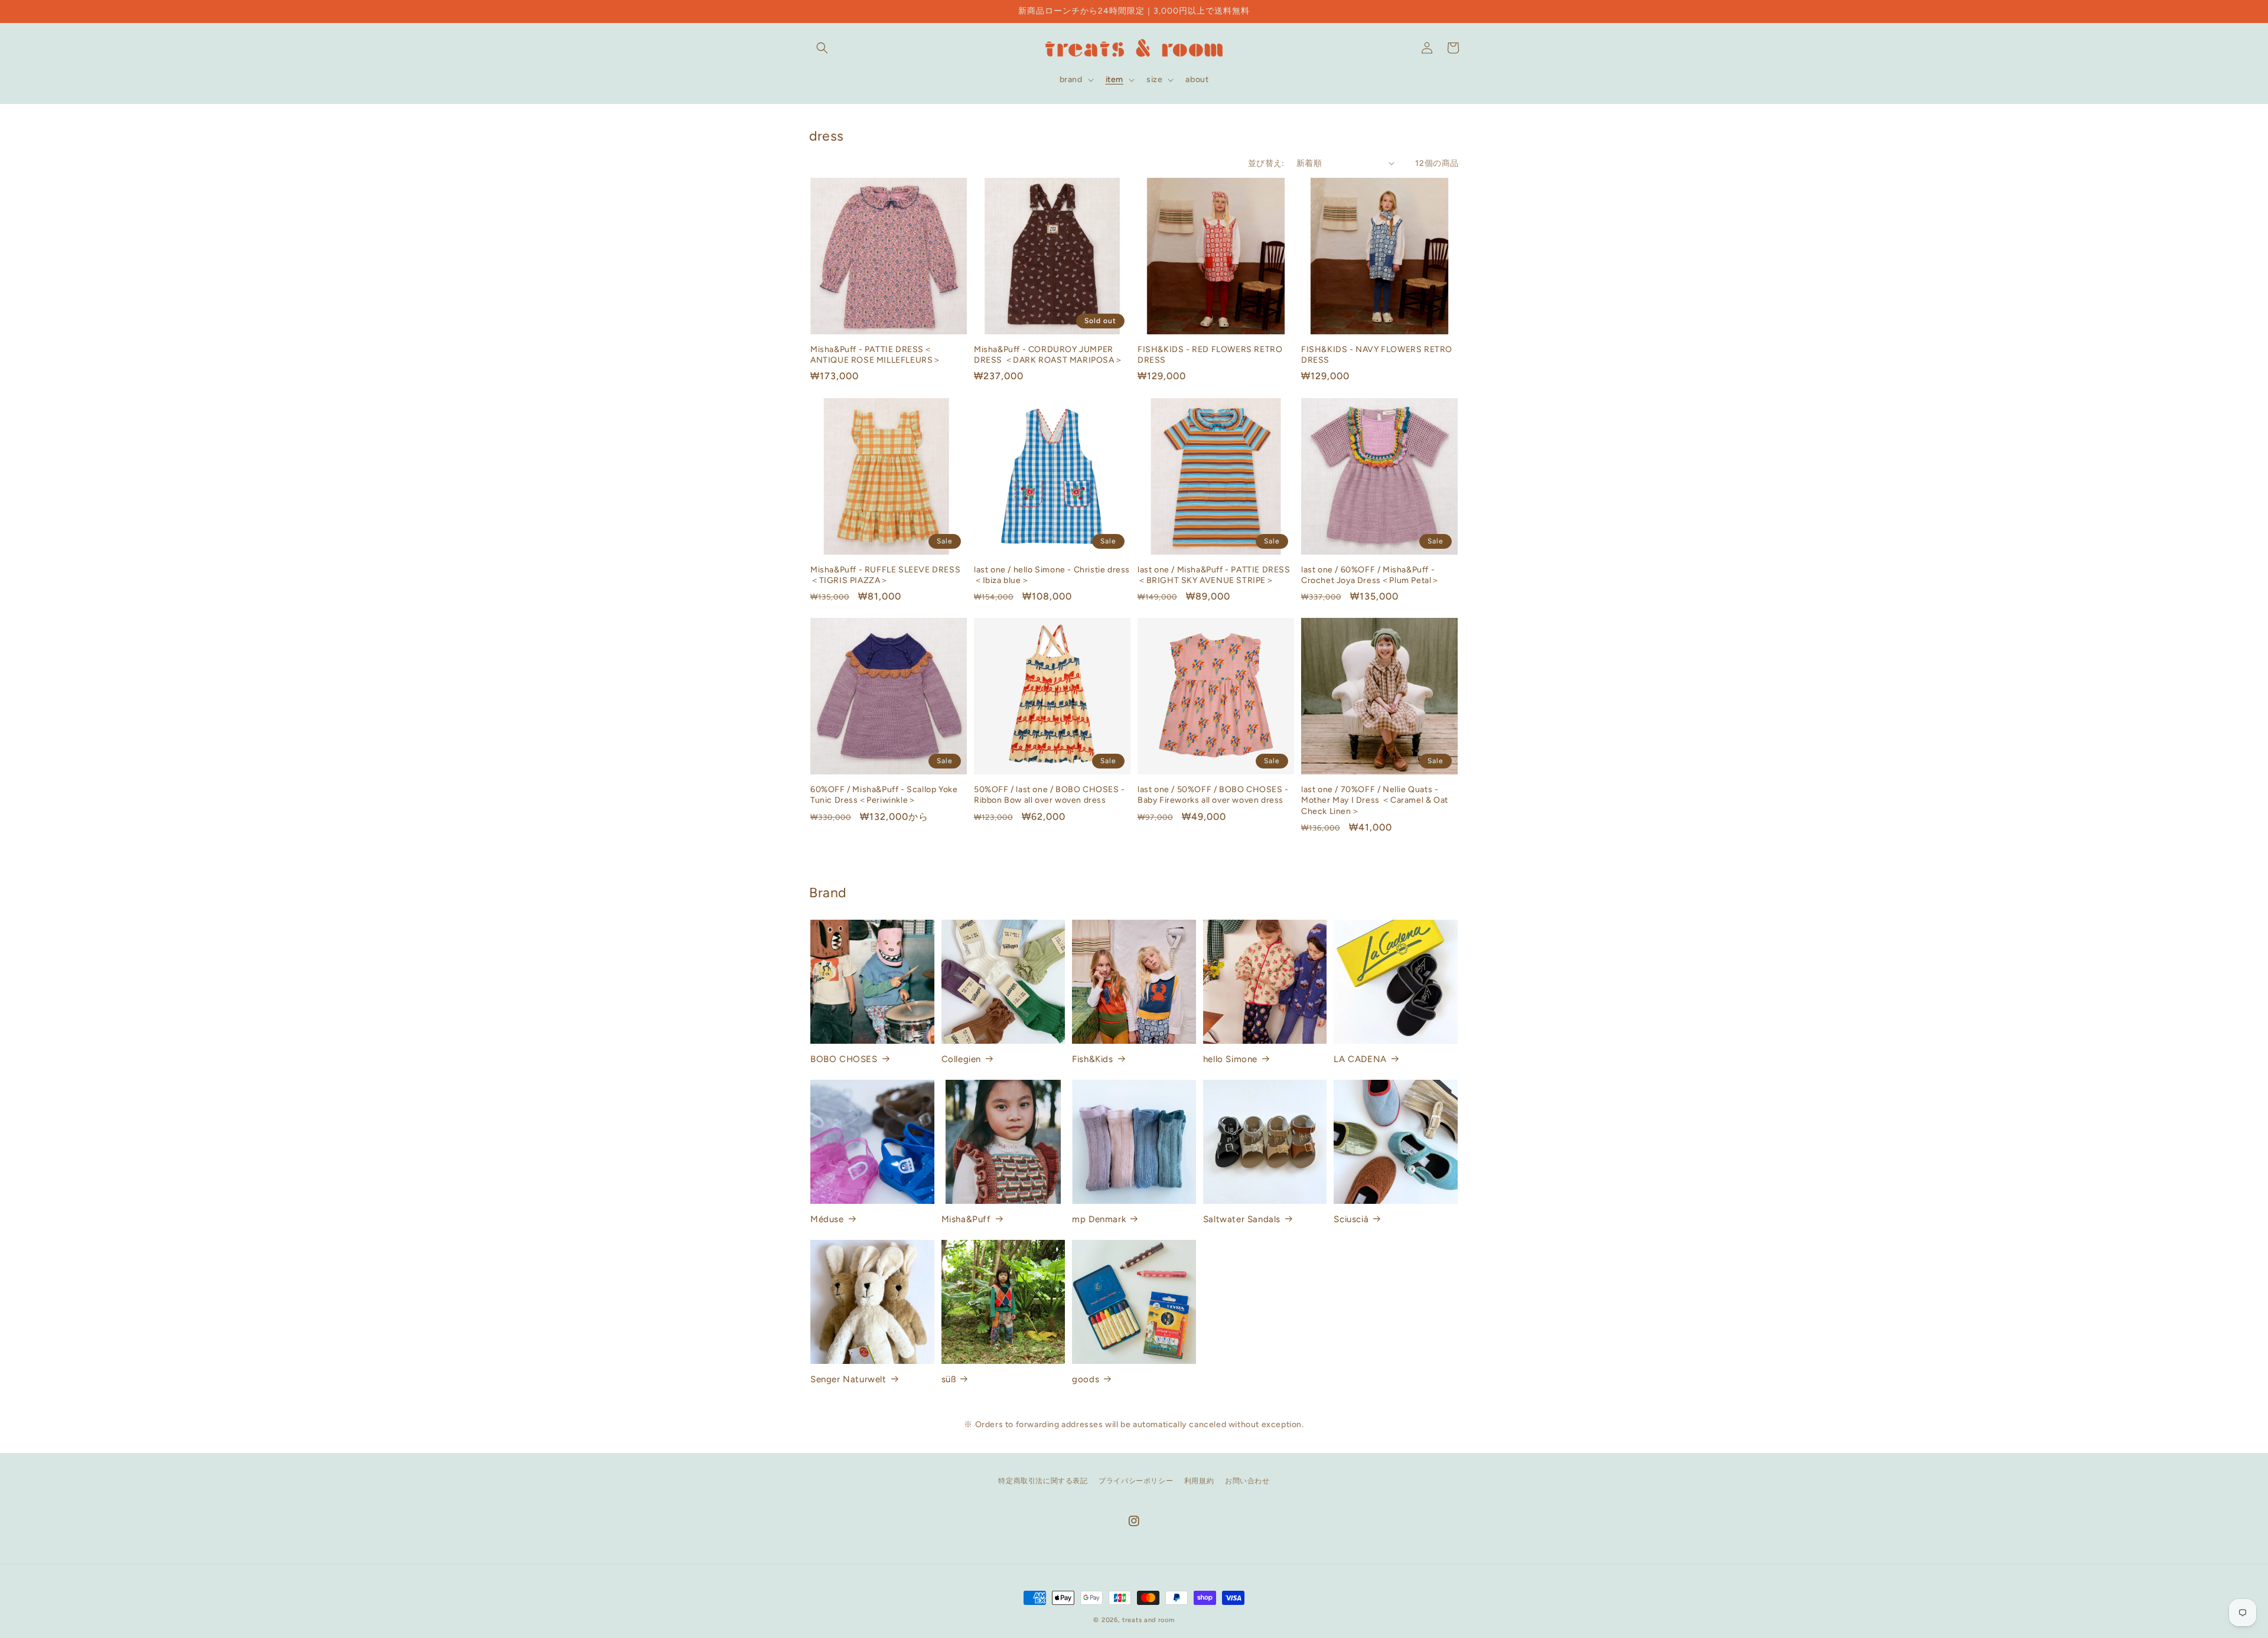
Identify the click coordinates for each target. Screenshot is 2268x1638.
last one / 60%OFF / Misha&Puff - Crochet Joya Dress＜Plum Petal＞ (1371, 575)
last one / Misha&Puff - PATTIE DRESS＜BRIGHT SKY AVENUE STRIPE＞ (1214, 575)
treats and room (1148, 1620)
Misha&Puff (966, 1219)
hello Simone (1230, 1059)
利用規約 (1199, 1481)
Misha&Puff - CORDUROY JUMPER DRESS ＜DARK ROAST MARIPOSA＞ (1048, 355)
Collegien (961, 1059)
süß (949, 1379)
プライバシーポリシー (1136, 1481)
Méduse (827, 1219)
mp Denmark (1099, 1219)
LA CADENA (1360, 1059)
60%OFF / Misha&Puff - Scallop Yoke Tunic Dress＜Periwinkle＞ (884, 795)
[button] (822, 48)
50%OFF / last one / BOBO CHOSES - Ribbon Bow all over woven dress (1050, 795)
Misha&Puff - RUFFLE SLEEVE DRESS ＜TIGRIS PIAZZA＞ (885, 575)
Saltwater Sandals (1242, 1219)
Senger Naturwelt (848, 1379)
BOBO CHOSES (844, 1059)
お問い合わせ (1247, 1481)
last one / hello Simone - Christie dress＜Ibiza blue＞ (1052, 575)
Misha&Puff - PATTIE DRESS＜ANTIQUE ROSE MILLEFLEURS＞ (876, 355)
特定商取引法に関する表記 (1043, 1481)
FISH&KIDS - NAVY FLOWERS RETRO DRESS (1377, 355)
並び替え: (1266, 163)
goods (1086, 1379)
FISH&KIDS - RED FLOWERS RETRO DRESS (1210, 355)
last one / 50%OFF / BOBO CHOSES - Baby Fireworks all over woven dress (1213, 795)
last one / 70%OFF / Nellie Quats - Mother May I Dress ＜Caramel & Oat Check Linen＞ (1375, 800)
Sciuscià (1351, 1219)
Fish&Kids (1092, 1059)
